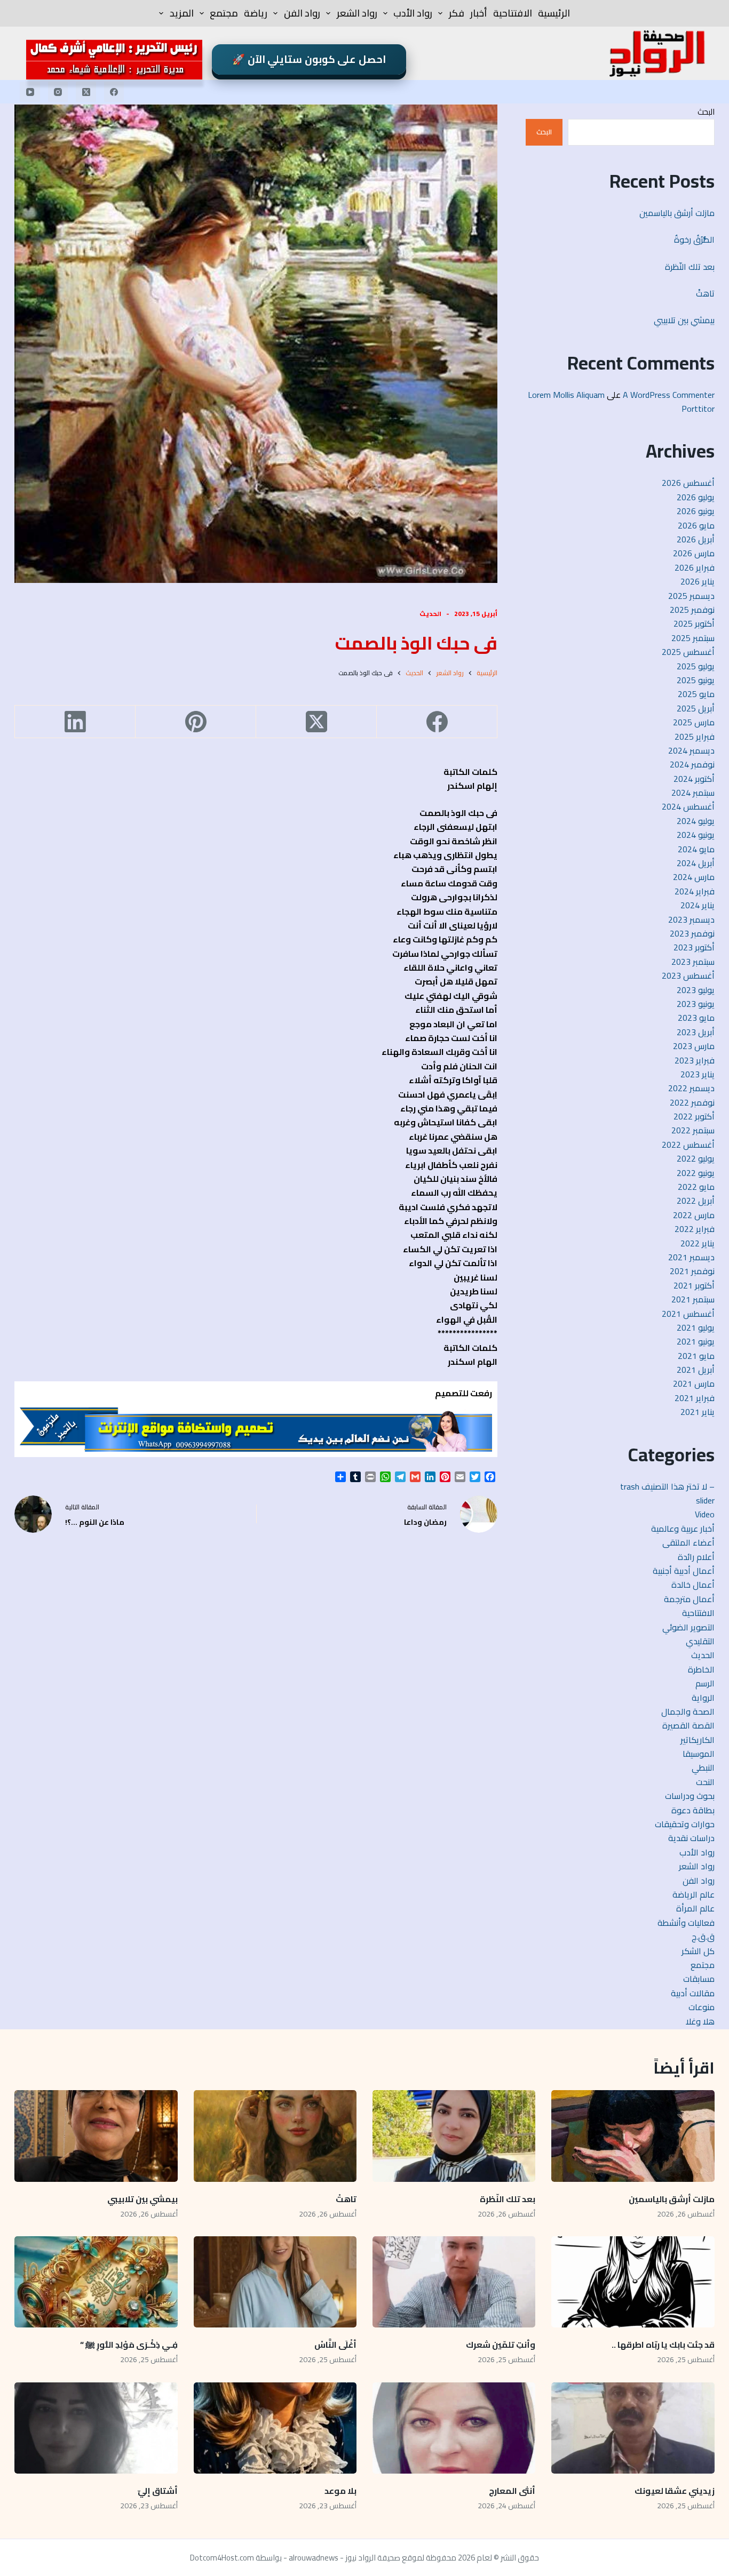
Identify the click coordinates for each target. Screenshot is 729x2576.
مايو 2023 (696, 1018)
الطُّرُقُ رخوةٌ (694, 239)
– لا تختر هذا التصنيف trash (667, 1486)
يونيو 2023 (696, 1004)
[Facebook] (114, 92)
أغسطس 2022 (688, 1145)
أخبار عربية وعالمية (683, 1529)
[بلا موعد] (275, 2428)
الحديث (430, 614)
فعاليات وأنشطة (686, 1923)
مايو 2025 (696, 694)
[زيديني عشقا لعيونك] (633, 2428)
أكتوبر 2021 (694, 1285)
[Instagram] (58, 92)
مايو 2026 (696, 525)
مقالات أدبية (693, 1993)
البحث (706, 112)
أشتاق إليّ (158, 2491)
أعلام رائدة (696, 1557)
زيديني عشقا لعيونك (675, 2491)
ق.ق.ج (703, 1937)
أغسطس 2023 (688, 975)
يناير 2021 (698, 1412)
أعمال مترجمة (689, 1599)
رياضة (256, 13)
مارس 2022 (694, 1215)
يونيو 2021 (696, 1341)
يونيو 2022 (696, 1173)
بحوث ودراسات (690, 1796)
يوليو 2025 (696, 666)
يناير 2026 (698, 581)
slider (705, 1500)
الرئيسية (554, 13)
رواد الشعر (357, 13)
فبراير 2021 (695, 1398)
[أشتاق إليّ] (96, 2428)
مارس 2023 (694, 1046)
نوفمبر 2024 (692, 764)
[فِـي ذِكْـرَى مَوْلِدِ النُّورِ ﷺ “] (96, 2282)
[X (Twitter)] (86, 92)
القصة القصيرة (688, 1725)
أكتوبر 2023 (694, 947)
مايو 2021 (696, 1356)
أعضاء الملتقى (688, 1542)
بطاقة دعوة (693, 1810)
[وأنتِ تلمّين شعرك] (454, 2282)
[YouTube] (30, 92)
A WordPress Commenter (669, 395)
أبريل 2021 (696, 1370)
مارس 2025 (694, 722)
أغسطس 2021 (688, 1314)
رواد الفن (302, 13)
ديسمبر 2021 (691, 1257)
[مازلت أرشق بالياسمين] (633, 2136)
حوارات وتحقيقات (685, 1824)
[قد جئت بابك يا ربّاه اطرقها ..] (633, 2282)
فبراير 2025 (695, 737)
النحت (705, 1782)
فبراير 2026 (695, 567)
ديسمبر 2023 (691, 919)
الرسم (705, 1683)
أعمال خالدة (693, 1585)
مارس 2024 (694, 877)
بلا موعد (340, 2491)
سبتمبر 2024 (693, 793)
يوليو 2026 (696, 497)
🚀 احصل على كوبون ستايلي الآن (309, 59)
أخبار (479, 13)
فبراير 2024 (695, 891)
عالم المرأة (695, 1908)
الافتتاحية (513, 13)
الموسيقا (699, 1754)
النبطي (703, 1767)
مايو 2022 (696, 1187)
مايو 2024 (696, 849)
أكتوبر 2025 (694, 623)
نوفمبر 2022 (692, 1102)
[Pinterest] (195, 722)
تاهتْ (705, 293)
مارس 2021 (694, 1383)
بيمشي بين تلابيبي (684, 320)
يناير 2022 (698, 1243)
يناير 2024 (698, 905)
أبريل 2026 (696, 539)
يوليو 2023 (696, 990)
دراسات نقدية (691, 1838)
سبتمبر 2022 (693, 1130)
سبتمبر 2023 (693, 962)
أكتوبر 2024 (694, 779)
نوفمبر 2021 (692, 1271)
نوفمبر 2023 (692, 933)
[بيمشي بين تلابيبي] (96, 2136)
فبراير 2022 (695, 1229)
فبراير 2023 (695, 1060)
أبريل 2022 (696, 1201)
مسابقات (699, 1979)
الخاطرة (701, 1669)
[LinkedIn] (75, 722)
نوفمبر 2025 (692, 610)
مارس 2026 (694, 553)
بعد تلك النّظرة (690, 267)
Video (705, 1514)
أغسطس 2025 (688, 652)
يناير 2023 (698, 1074)
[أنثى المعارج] (454, 2428)
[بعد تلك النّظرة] (454, 2136)
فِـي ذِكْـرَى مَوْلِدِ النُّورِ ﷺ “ (129, 2345)
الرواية (703, 1698)
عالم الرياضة (694, 1894)
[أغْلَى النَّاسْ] (275, 2282)
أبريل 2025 (696, 708)
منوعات (702, 2007)
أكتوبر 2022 (694, 1116)
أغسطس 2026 (688, 483)
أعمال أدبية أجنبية (684, 1571)
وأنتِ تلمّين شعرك (501, 2345)
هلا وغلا (700, 2021)
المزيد (182, 13)
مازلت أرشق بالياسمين (676, 213)
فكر (457, 13)
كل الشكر (698, 1951)
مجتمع (224, 13)
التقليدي (700, 1641)
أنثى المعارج (512, 2491)
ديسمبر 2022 (691, 1088)
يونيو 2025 (696, 680)
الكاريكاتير (698, 1740)
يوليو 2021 (696, 1327)
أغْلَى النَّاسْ (335, 2345)
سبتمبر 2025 (693, 638)
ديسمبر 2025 (691, 596)
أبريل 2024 (696, 863)
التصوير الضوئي (688, 1627)
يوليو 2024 (696, 821)
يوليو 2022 (696, 1158)
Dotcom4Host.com (222, 2558)
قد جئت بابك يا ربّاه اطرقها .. (663, 2345)
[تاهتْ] (275, 2136)
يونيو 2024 (696, 835)
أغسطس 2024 (688, 806)
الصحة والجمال (688, 1711)
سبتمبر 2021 (693, 1299)
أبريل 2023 (696, 1032)
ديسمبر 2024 (691, 750)
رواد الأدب (413, 13)
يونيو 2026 (696, 511)
